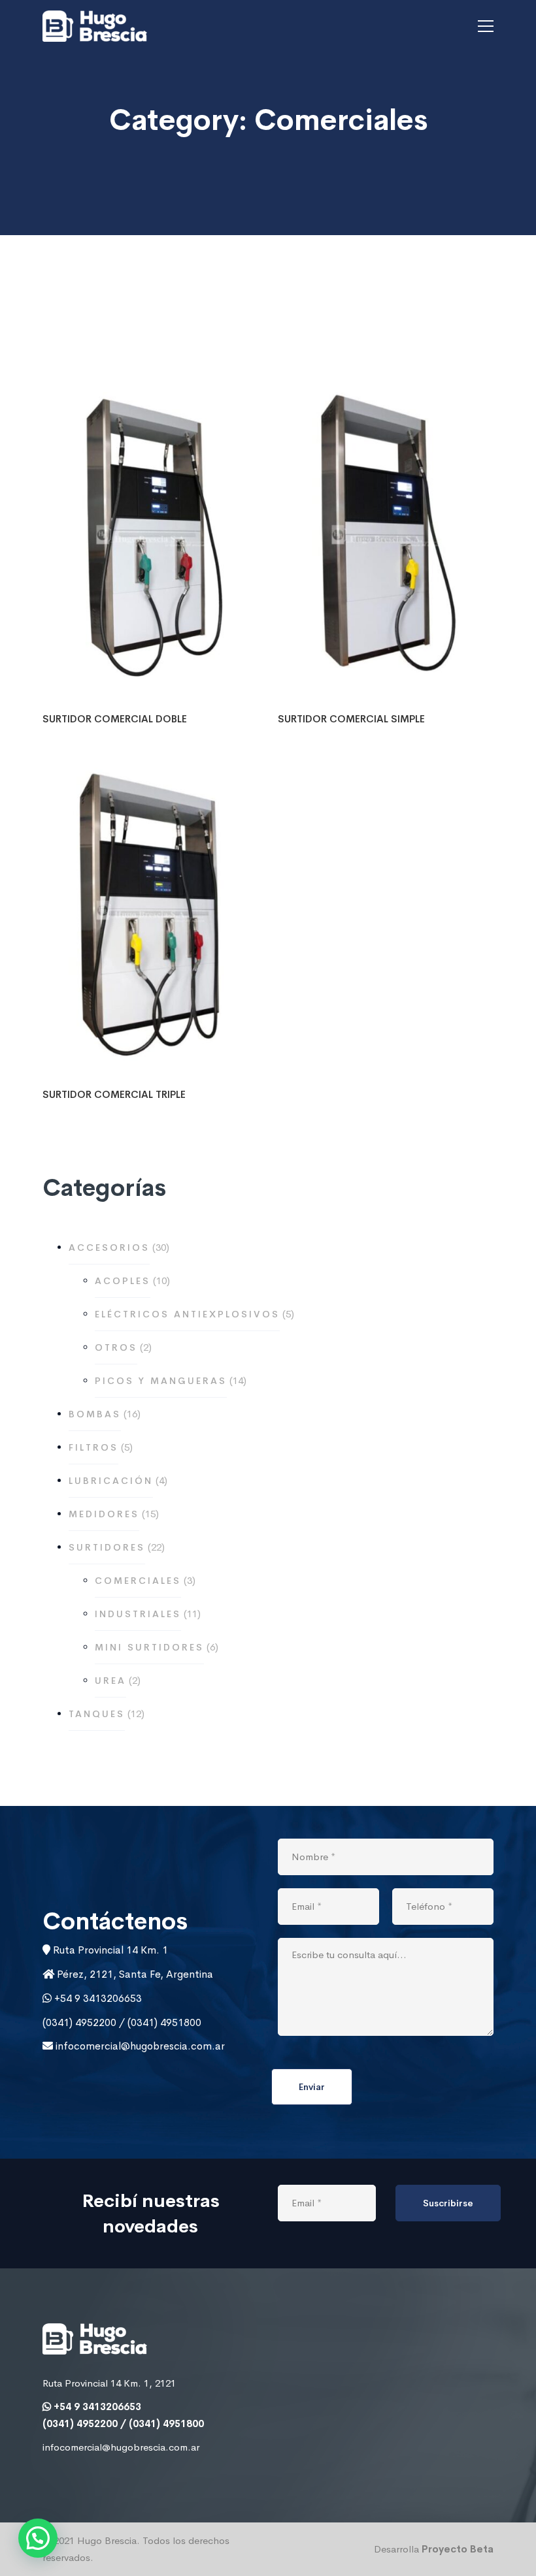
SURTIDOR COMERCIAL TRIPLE (114, 1094)
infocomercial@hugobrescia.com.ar (139, 2046)
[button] (38, 2538)
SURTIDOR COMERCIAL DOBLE (115, 719)
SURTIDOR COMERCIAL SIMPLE (351, 719)
